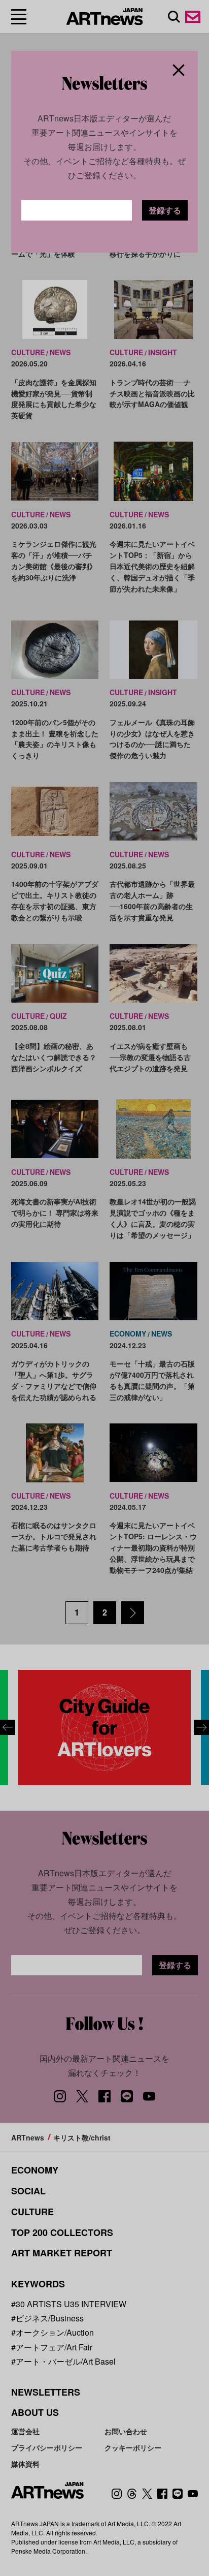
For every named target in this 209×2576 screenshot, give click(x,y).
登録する (165, 210)
